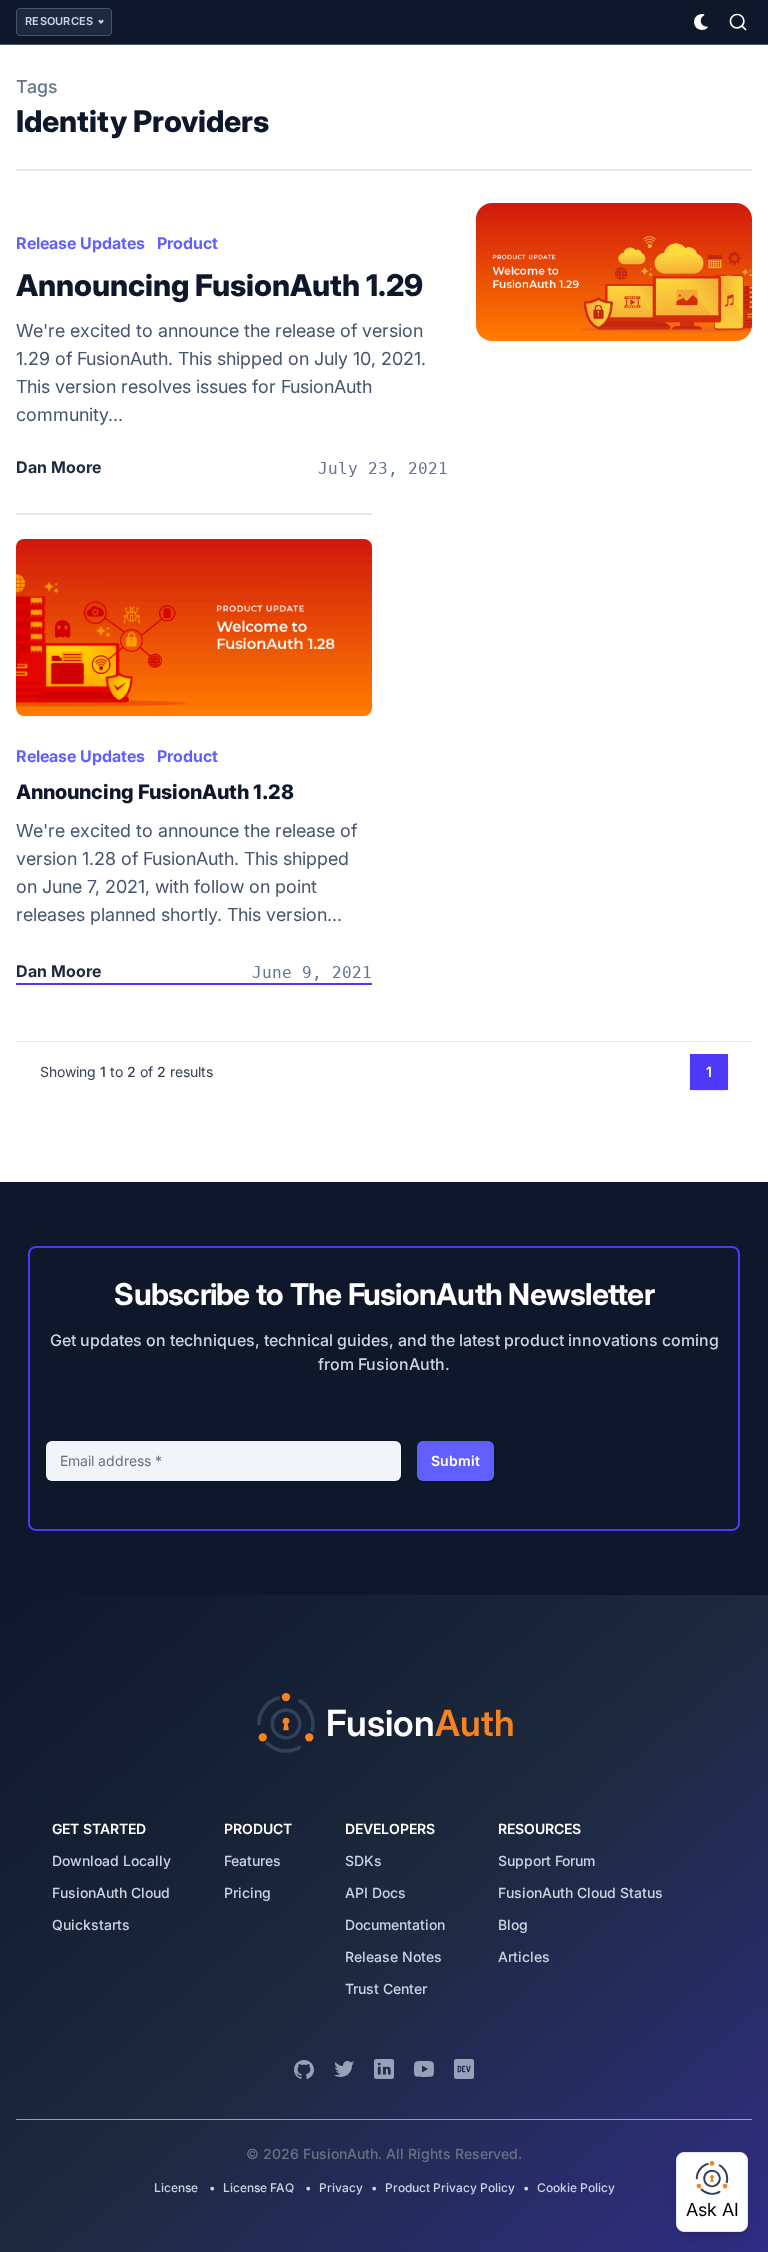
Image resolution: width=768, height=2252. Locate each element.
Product (187, 243)
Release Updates (80, 243)
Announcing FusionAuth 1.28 (155, 792)
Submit (455, 1460)
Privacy (341, 2187)
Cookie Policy (576, 2187)
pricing (247, 1892)
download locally (111, 1860)
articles (524, 1956)
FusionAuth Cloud (111, 1892)
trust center (386, 1988)
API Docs (375, 1892)
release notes (393, 1956)
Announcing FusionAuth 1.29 (219, 285)
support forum (546, 1860)
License (177, 2187)
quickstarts (91, 1924)
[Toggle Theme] (702, 22)
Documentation (395, 1924)
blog (513, 1924)
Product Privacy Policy (450, 2187)
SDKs (363, 1860)
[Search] (738, 22)
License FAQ (258, 2187)
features (252, 1860)
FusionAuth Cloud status (580, 1892)
